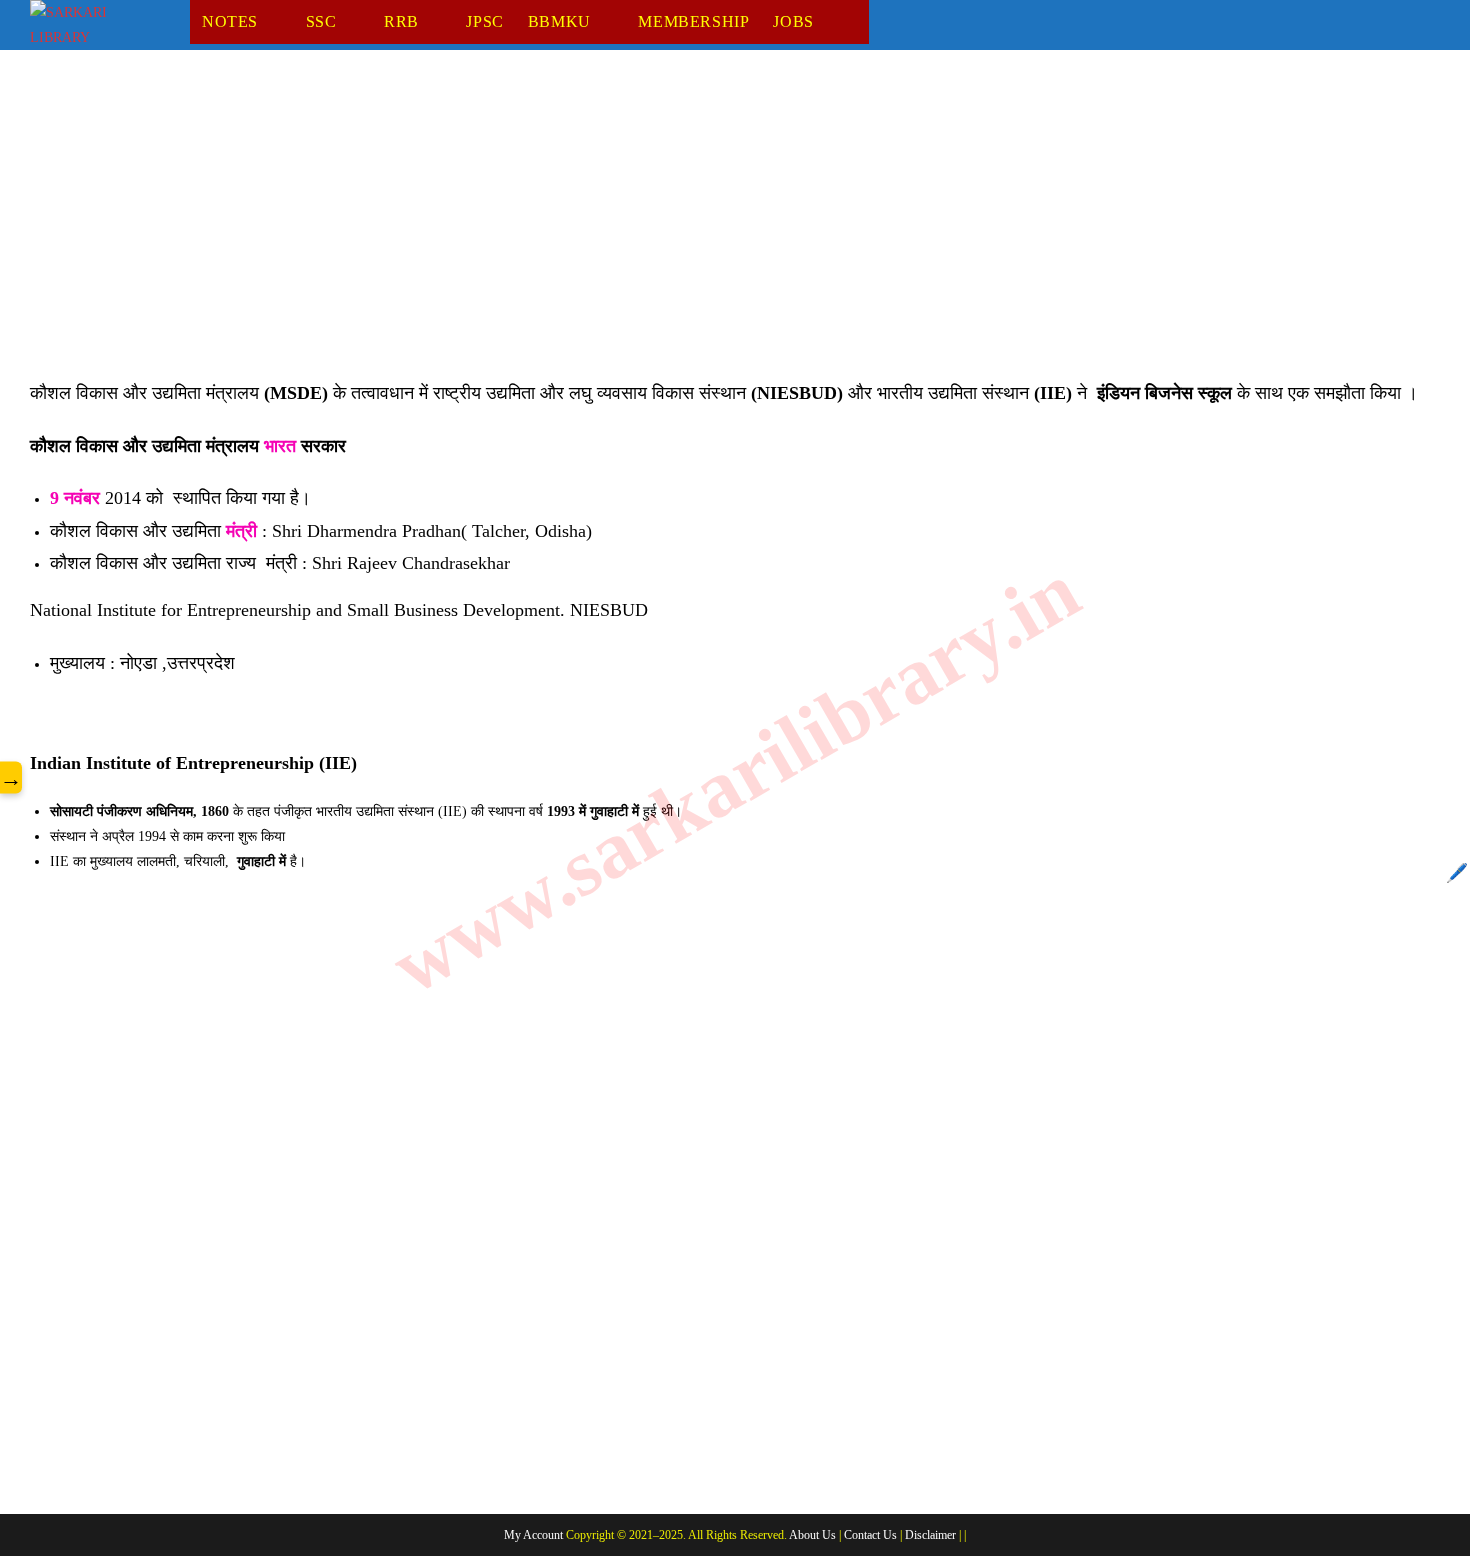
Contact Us (870, 1535)
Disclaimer (930, 1535)
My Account (533, 1535)
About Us (812, 1535)
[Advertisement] (630, 229)
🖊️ (1457, 873)
